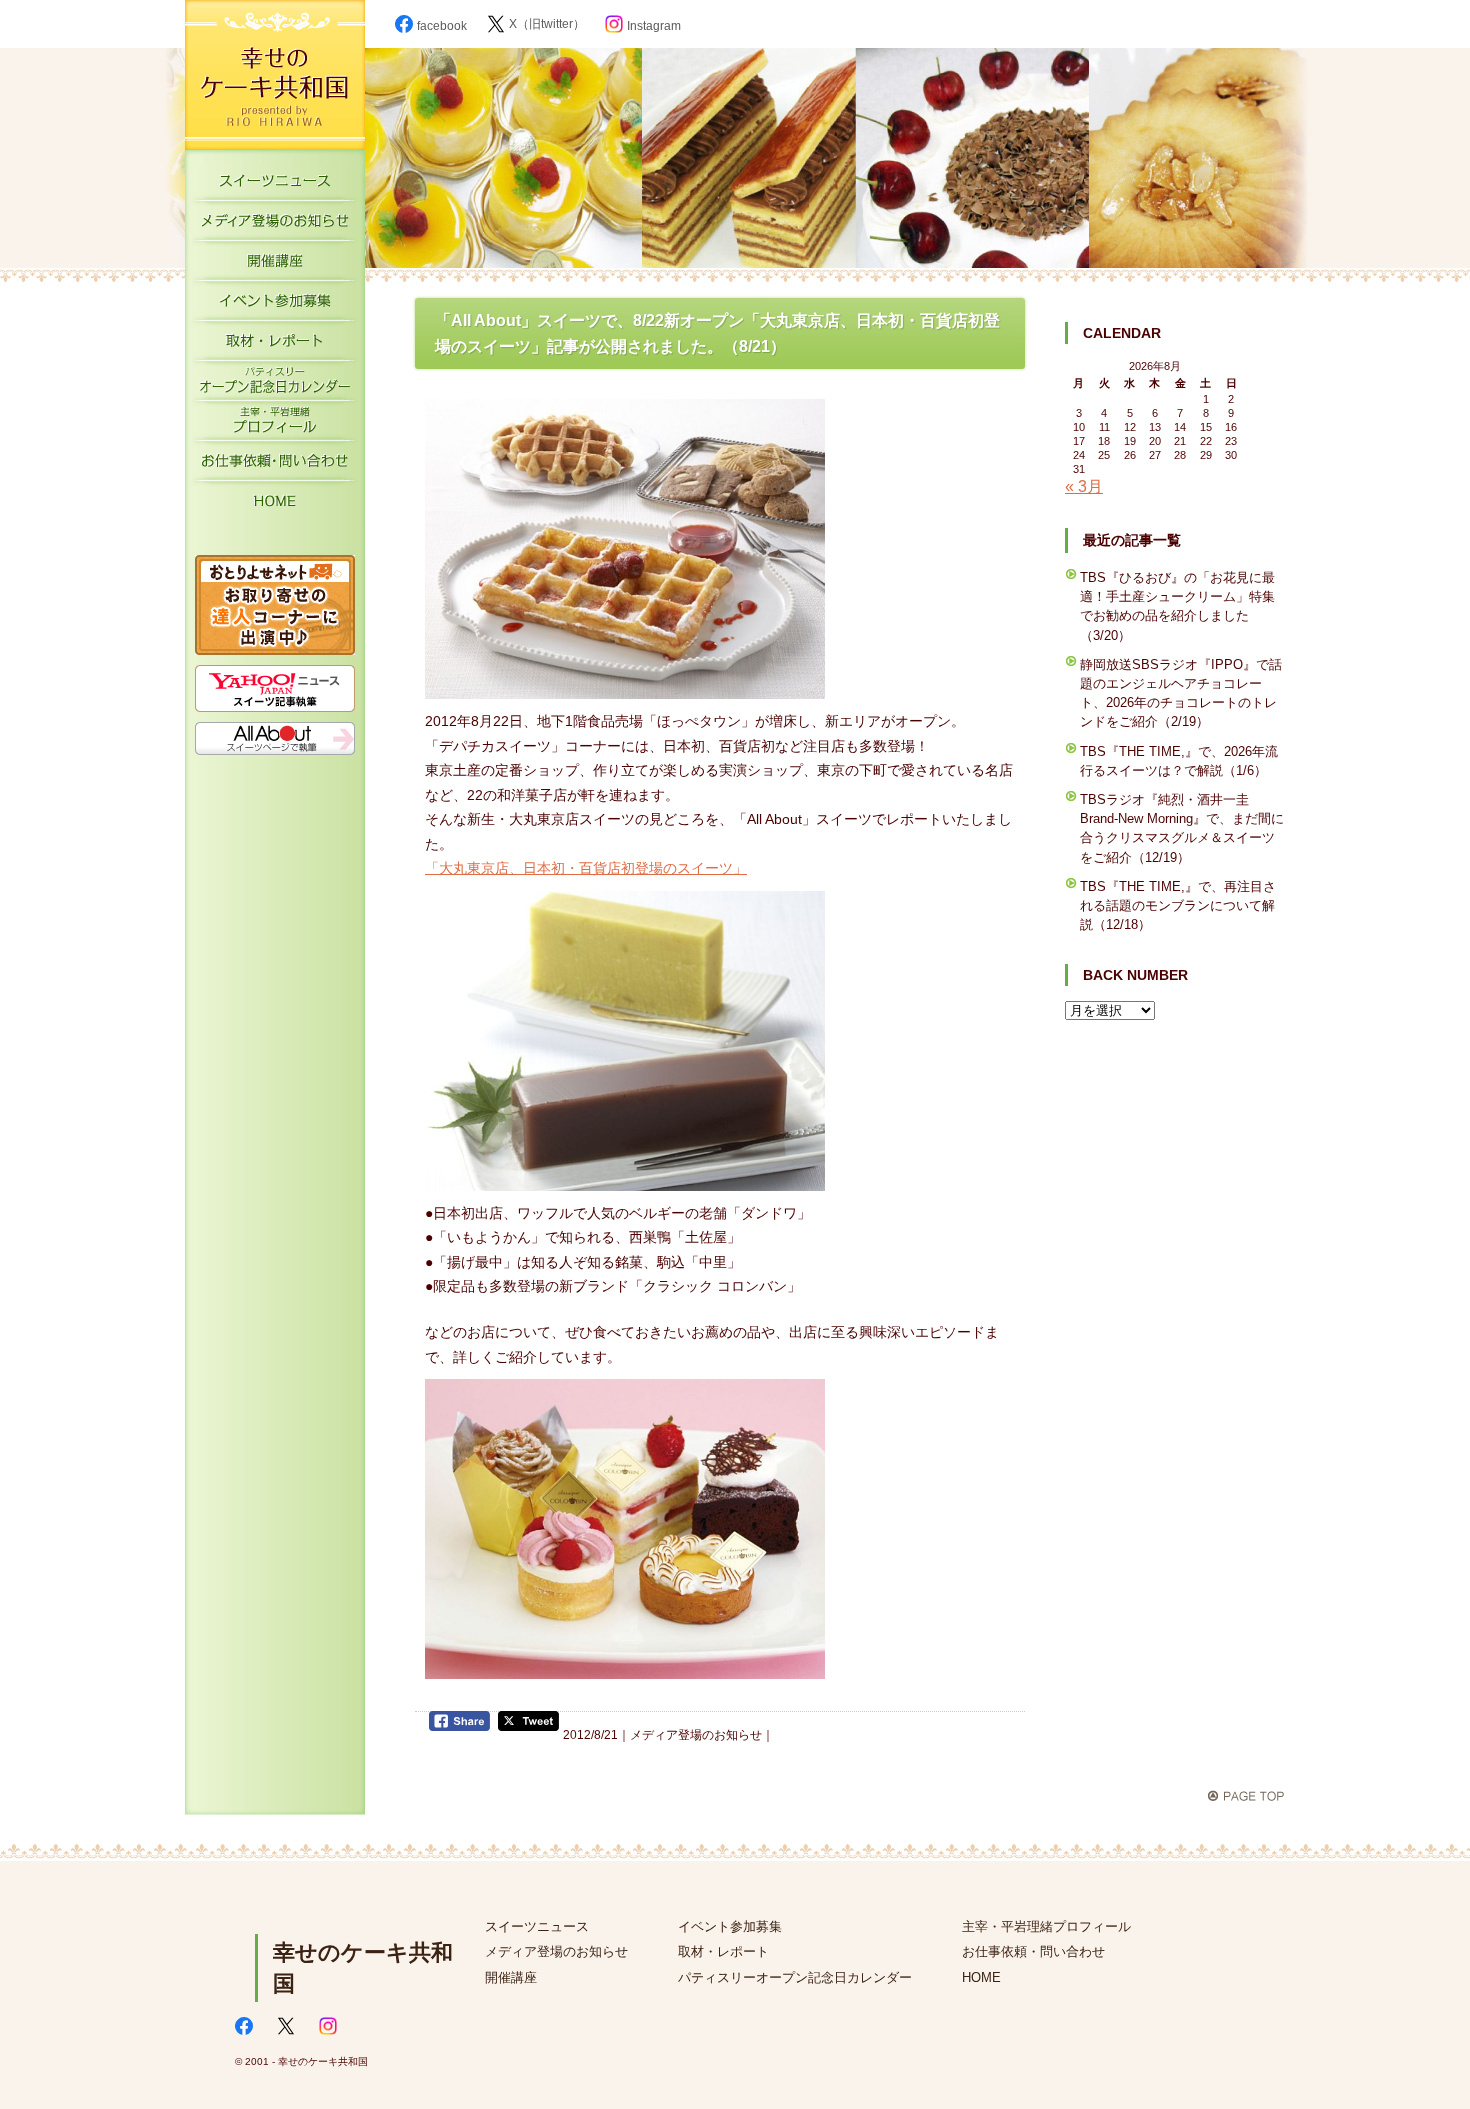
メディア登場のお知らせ (275, 225)
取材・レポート (275, 345)
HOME (275, 505)
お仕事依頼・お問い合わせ (275, 465)
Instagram (654, 26)
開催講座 (275, 265)
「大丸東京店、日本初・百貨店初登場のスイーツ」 (586, 868)
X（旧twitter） (547, 24)
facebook (442, 26)
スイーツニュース (275, 185)
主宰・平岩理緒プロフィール (275, 425)
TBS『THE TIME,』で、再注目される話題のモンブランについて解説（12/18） (1178, 905)
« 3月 (1084, 486)
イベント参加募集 (275, 305)
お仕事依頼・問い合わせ (1033, 1951)
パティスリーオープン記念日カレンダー (275, 385)
